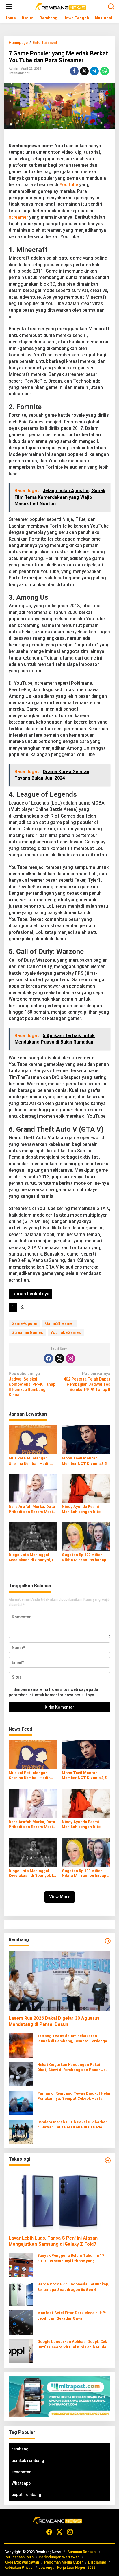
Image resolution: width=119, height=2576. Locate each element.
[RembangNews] (61, 6)
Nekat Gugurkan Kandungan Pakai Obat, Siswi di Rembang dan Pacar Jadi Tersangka (73, 2067)
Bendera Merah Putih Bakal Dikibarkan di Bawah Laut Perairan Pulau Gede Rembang (72, 2125)
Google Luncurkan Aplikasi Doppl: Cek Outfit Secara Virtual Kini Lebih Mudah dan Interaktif (73, 2344)
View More (60, 1897)
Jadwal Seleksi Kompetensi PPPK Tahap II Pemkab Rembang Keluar (32, 1384)
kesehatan (22, 2472)
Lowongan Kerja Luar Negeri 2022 (67, 2567)
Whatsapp (21, 2483)
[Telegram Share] (94, 71)
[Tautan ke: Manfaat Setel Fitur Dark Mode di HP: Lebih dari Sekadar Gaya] (21, 2322)
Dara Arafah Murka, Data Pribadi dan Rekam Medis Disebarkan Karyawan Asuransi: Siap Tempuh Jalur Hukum (32, 1509)
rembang (20, 2449)
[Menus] (9, 7)
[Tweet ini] (84, 71)
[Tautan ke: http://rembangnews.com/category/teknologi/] (108, 2160)
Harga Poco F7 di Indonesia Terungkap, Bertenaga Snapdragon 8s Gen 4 (73, 2287)
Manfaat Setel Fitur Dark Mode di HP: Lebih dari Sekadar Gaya (72, 2315)
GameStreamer (60, 1323)
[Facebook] (49, 1358)
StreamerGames (27, 1332)
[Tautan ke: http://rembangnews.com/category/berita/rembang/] (108, 1941)
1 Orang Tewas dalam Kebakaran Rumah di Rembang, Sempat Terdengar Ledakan (73, 2039)
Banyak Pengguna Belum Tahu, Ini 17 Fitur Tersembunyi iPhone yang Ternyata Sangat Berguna (71, 2258)
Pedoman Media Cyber (64, 2562)
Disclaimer (97, 2562)
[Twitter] (59, 1358)
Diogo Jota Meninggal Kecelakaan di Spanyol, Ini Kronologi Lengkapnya (33, 1558)
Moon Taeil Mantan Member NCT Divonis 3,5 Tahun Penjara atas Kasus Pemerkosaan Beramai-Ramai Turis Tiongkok (86, 1461)
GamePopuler (25, 1323)
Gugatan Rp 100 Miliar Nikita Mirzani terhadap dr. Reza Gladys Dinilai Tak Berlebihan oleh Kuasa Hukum (86, 1558)
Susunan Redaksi (82, 2552)
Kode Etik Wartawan (22, 2562)
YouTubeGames (66, 1332)
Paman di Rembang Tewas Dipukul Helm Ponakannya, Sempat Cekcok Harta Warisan (74, 2096)
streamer (18, 217)
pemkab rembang (28, 2461)
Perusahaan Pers (19, 2557)
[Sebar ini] (74, 71)
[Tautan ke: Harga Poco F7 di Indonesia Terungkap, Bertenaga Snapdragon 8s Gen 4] (21, 2294)
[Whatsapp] (105, 71)
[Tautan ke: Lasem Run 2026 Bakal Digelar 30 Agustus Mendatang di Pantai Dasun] (59, 1981)
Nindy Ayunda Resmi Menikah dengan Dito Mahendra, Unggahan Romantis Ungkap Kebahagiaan (82, 1509)
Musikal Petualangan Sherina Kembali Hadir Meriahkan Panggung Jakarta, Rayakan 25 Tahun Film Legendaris (30, 1461)
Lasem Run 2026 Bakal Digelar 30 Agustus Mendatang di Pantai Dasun (54, 2021)
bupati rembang (26, 2495)
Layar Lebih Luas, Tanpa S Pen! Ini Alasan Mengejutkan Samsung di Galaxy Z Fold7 (53, 2241)
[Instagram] (70, 1358)
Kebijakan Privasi (19, 2567)
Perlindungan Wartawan (59, 2557)
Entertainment (19, 73)
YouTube (69, 185)
